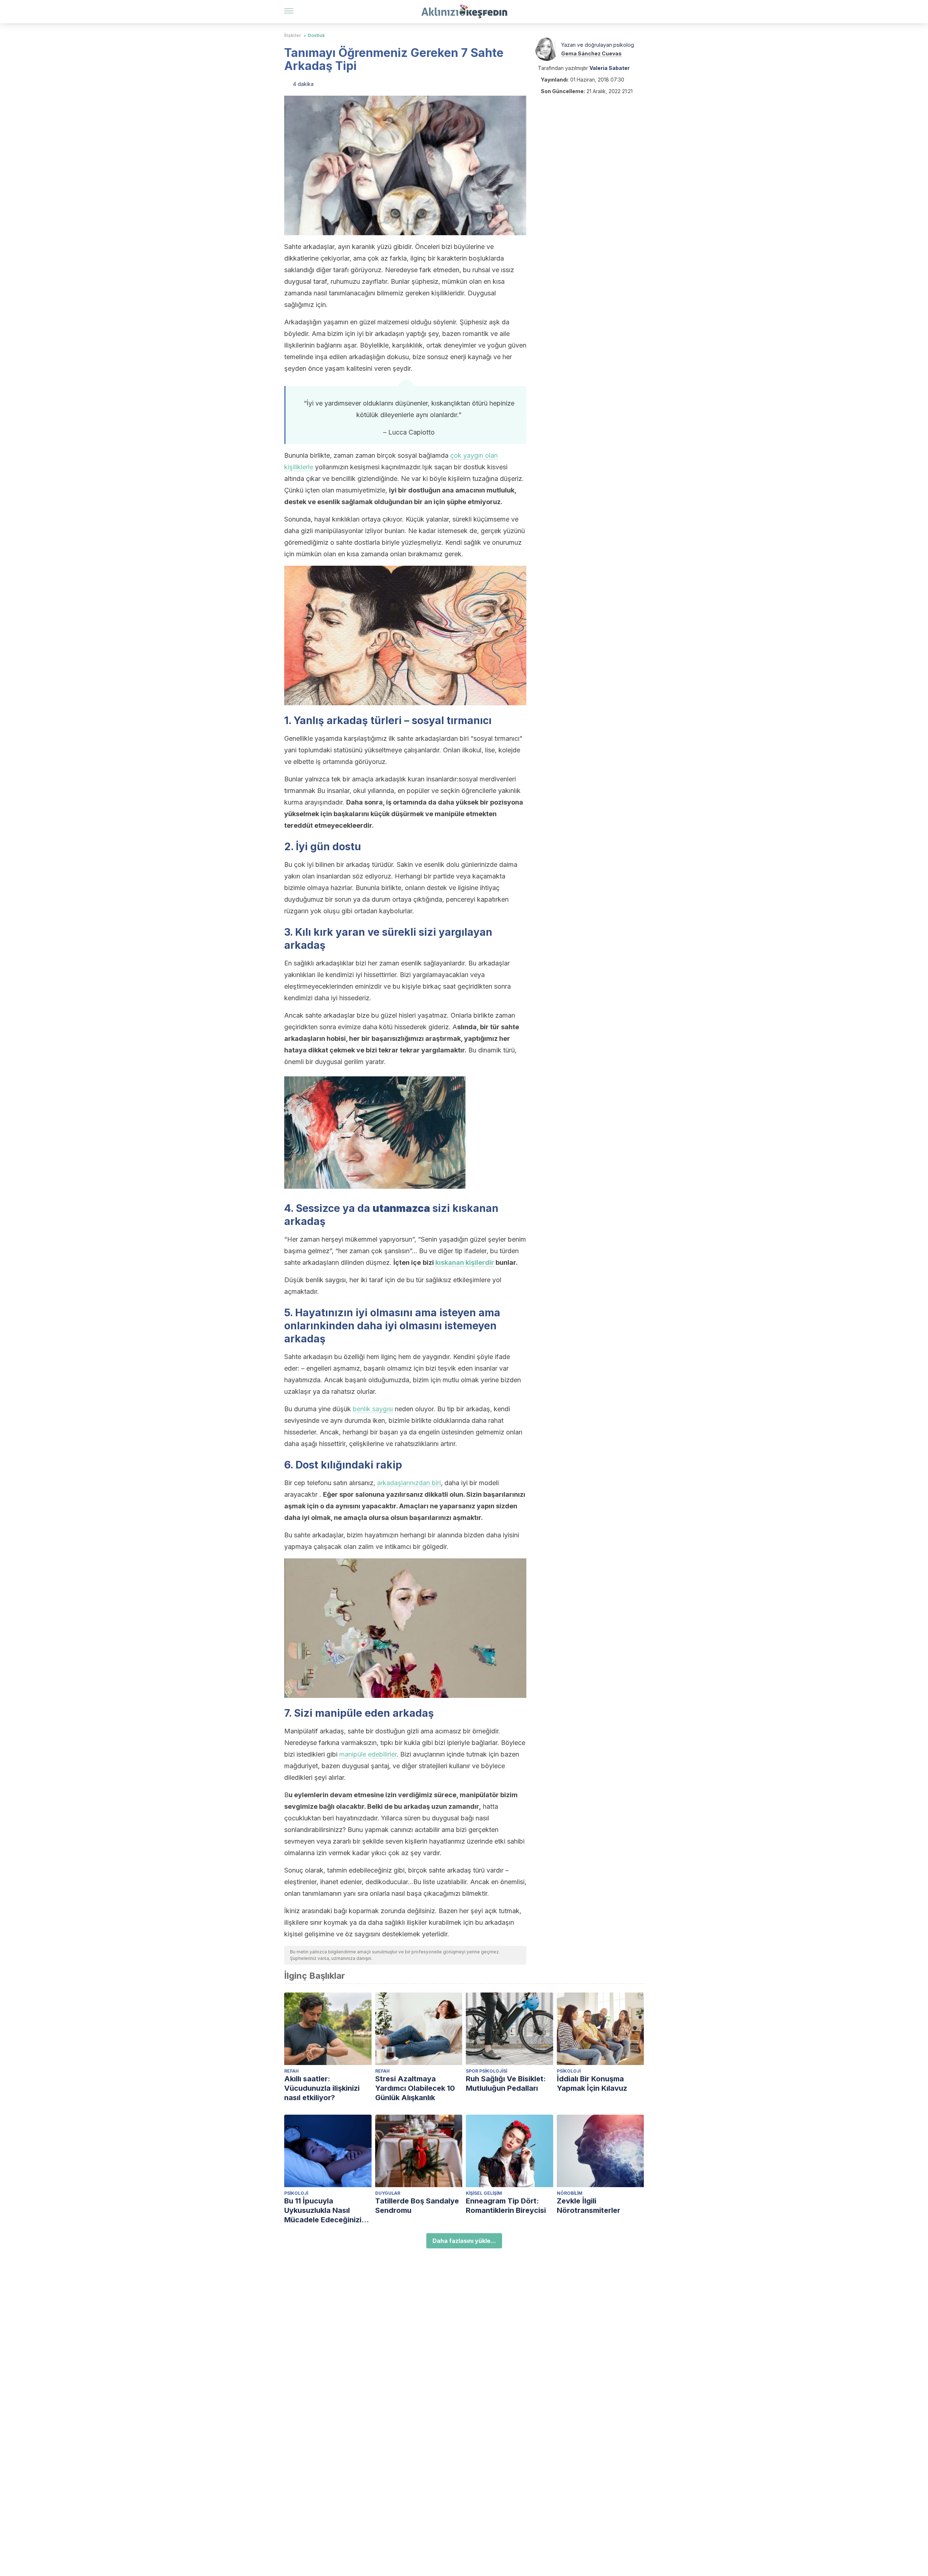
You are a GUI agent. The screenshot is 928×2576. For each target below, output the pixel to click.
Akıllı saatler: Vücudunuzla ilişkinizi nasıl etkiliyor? (322, 2088)
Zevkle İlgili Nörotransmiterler (589, 2206)
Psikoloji (569, 2071)
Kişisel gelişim (484, 2193)
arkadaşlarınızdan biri (409, 1483)
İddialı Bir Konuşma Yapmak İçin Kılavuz (592, 2083)
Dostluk (316, 35)
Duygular (388, 2193)
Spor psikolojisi (486, 2071)
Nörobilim (570, 2193)
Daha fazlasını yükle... (464, 2241)
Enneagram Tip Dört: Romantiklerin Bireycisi (506, 2206)
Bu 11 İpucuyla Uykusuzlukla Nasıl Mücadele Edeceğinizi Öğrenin (323, 2211)
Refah (291, 2071)
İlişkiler (293, 35)
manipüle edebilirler (368, 1754)
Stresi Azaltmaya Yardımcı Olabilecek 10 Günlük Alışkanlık (415, 2088)
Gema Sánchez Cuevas (591, 53)
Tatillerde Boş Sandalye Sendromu (417, 2206)
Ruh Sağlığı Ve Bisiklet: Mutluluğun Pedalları (506, 2083)
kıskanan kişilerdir (465, 1262)
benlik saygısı (373, 1409)
